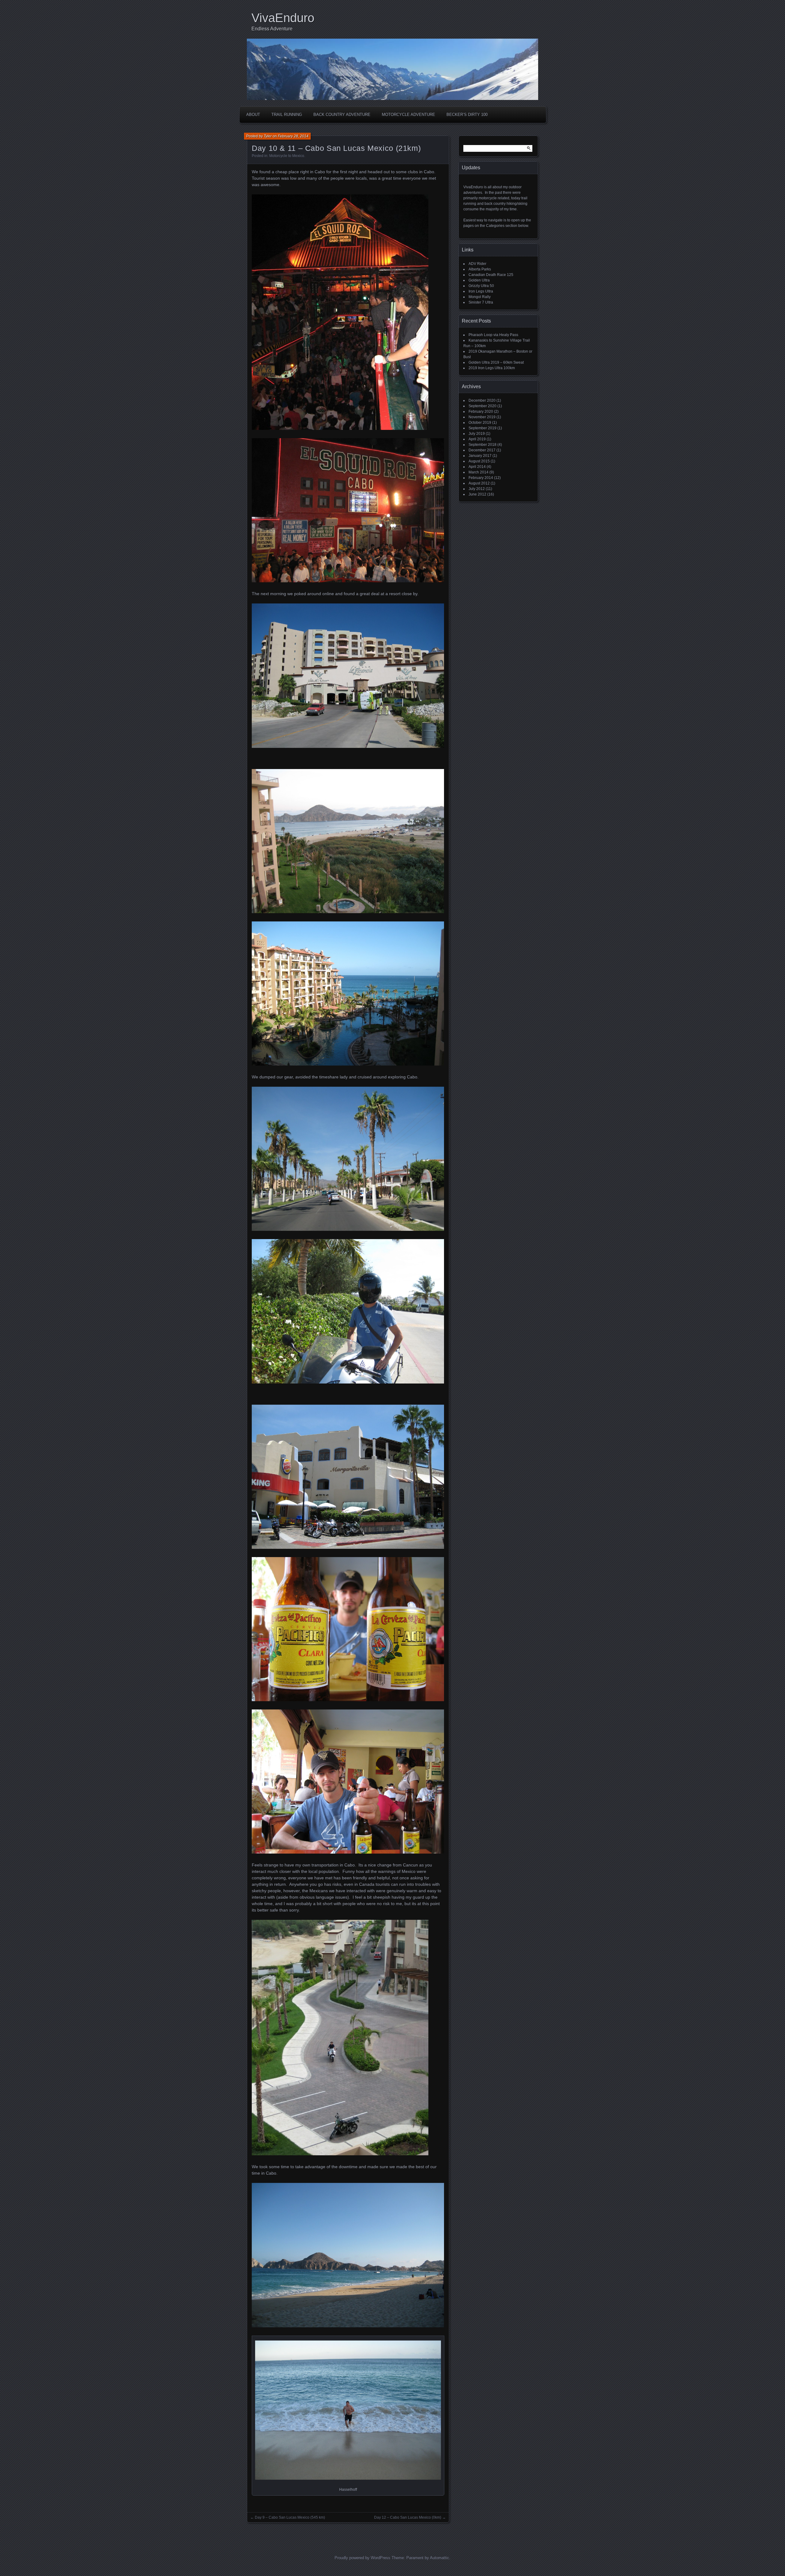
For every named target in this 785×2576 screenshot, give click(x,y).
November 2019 (482, 417)
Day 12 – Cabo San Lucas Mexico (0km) (408, 2517)
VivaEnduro (283, 18)
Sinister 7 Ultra (481, 302)
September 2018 (482, 445)
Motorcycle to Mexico (287, 156)
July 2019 (477, 434)
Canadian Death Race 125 (491, 275)
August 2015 (479, 461)
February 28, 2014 (293, 136)
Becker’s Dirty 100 (467, 115)
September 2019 (482, 428)
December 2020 (482, 400)
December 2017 (482, 450)
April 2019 (477, 439)
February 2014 (481, 478)
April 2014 (477, 467)
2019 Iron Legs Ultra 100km (492, 368)
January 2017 (480, 456)
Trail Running (287, 115)
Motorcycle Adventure (408, 115)
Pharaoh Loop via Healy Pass (493, 335)
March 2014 (479, 472)
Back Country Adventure (342, 115)
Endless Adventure (272, 29)
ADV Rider (477, 264)
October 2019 (480, 423)
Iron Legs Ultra (481, 291)
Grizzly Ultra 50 (481, 286)
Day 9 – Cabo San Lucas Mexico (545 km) (290, 2517)
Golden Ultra (479, 280)
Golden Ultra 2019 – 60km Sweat (496, 362)
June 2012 (477, 494)
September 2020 (482, 406)
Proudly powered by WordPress (362, 2558)
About (253, 115)
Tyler (268, 136)
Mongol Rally (480, 297)
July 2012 (477, 489)
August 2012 (479, 483)
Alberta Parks (480, 269)
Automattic (440, 2558)
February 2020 (481, 411)
